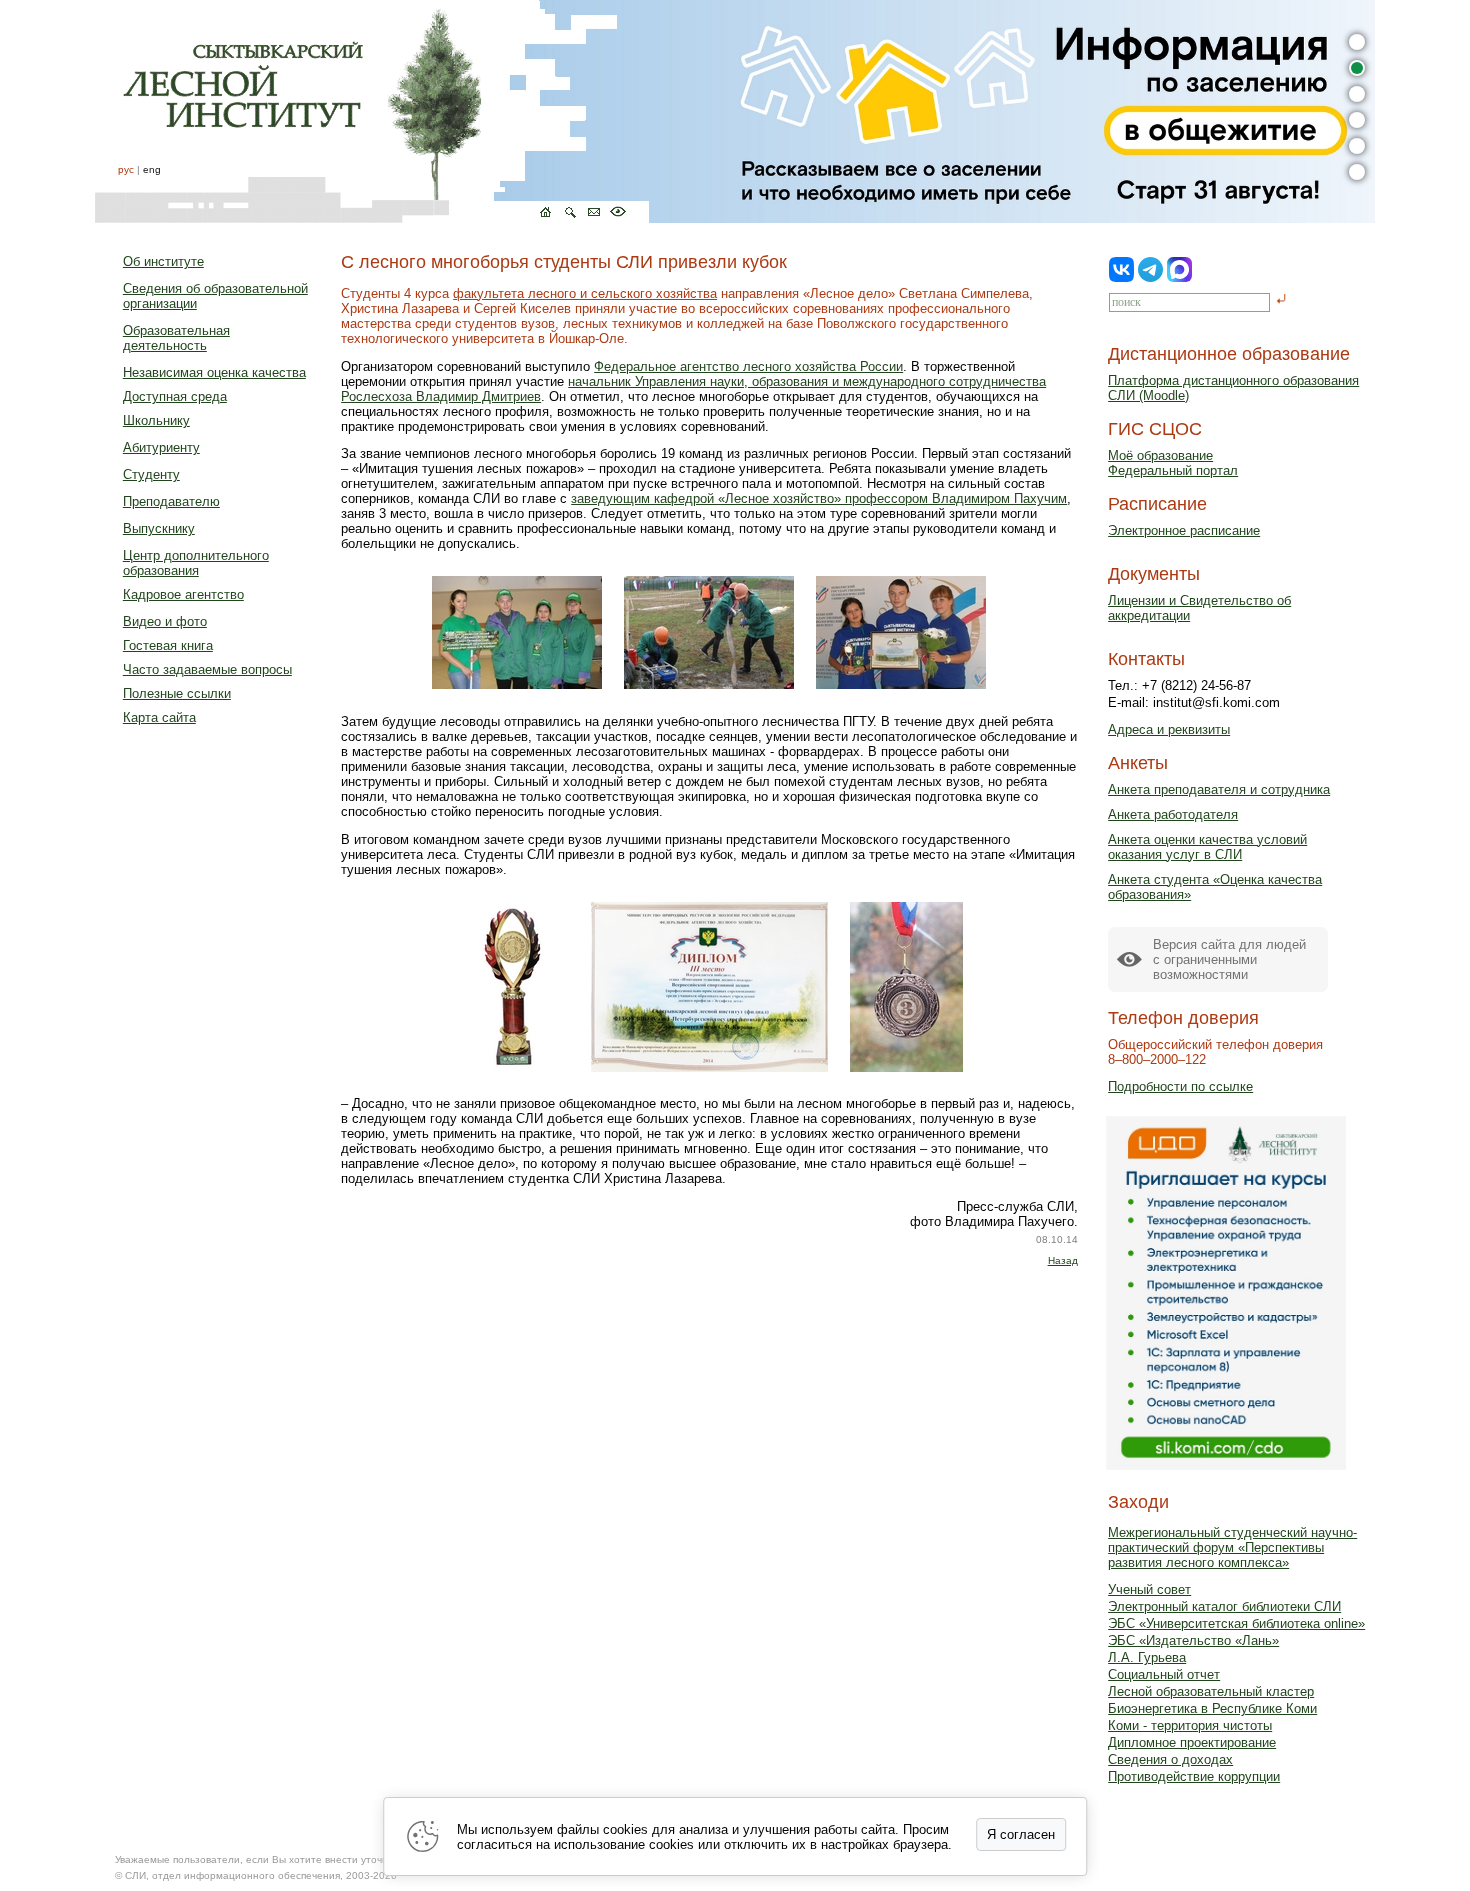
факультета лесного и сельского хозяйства (585, 293)
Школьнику (156, 420)
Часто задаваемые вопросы (207, 669)
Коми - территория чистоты (1190, 1725)
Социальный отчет (1164, 1674)
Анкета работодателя (1173, 814)
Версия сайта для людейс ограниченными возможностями (1229, 959)
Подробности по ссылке (1180, 1086)
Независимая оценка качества (214, 372)
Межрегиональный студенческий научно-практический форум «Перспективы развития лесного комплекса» (1232, 1547)
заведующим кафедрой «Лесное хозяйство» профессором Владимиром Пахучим (819, 498)
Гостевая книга (168, 645)
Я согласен (1021, 1834)
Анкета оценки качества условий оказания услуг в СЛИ (1207, 847)
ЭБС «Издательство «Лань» (1193, 1640)
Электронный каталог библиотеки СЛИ (1224, 1606)
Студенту (151, 474)
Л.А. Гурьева (1147, 1657)
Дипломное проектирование (1192, 1742)
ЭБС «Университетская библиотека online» (1236, 1623)
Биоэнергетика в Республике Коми (1212, 1708)
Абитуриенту (161, 447)
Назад (1063, 1260)
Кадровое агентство (183, 594)
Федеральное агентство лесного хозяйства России (748, 366)
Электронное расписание (1184, 530)
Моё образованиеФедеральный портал (1173, 463)
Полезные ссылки (177, 693)
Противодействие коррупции (1194, 1776)
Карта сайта (159, 717)
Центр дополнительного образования (196, 563)
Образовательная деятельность (176, 338)
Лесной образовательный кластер (1211, 1691)
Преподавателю (171, 501)
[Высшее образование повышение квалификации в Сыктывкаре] (372, 111)
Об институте (163, 261)
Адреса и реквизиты (1169, 729)
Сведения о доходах (1170, 1759)
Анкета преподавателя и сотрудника (1219, 789)
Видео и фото (165, 621)
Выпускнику (159, 528)
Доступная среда (175, 396)
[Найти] (1281, 300)
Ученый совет (1149, 1589)
